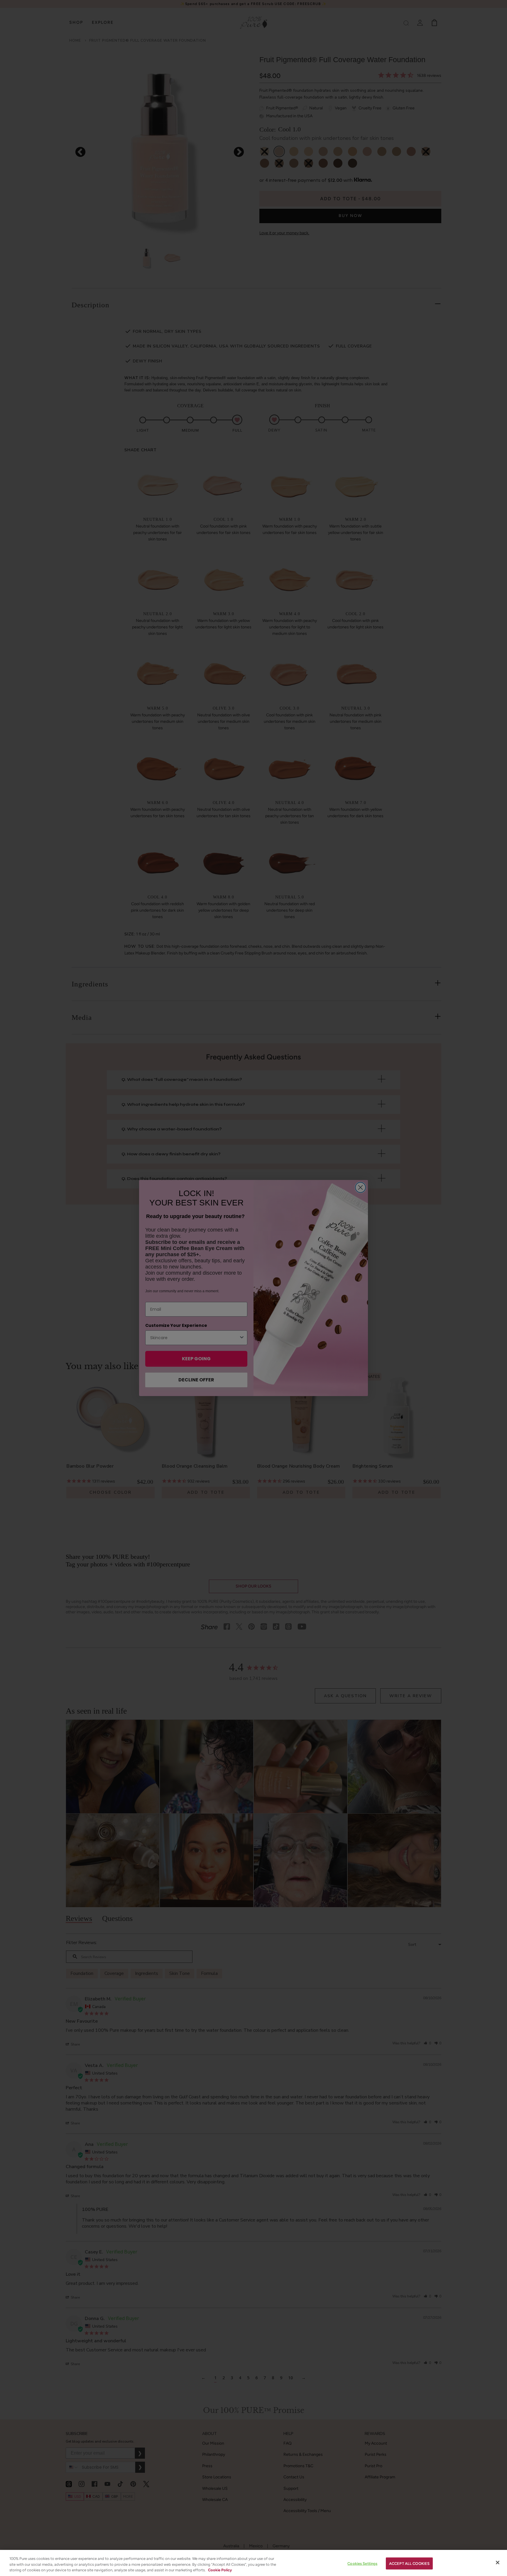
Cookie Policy (220, 2570)
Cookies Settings (362, 2563)
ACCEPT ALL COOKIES (409, 2563)
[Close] (498, 2563)
